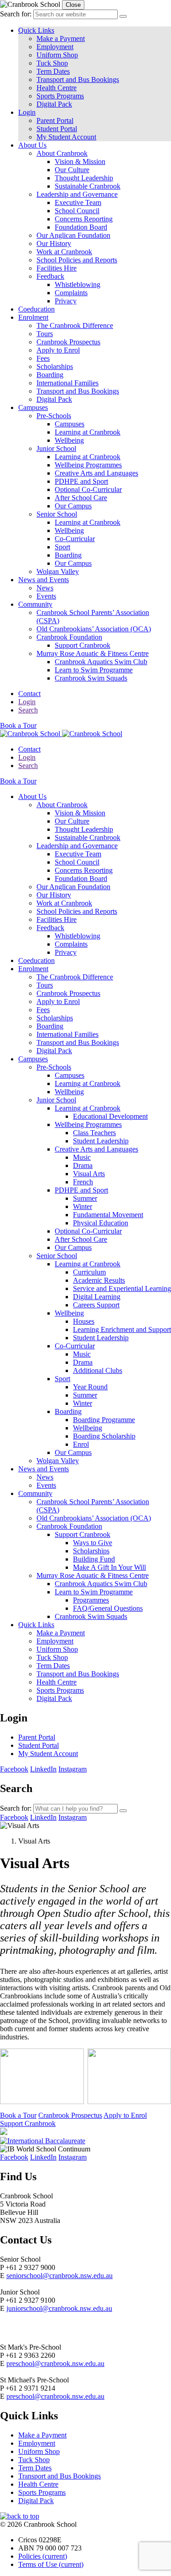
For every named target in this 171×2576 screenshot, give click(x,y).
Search (28, 710)
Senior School (57, 514)
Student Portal (57, 129)
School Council (77, 211)
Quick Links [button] (36, 30)
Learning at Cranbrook (88, 432)
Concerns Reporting (84, 219)
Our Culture (72, 170)
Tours (45, 334)
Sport (62, 547)
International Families (67, 383)
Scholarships (55, 366)
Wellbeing (69, 440)
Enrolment (33, 317)
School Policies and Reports (77, 260)
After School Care (81, 498)
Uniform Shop (57, 55)
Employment (55, 47)
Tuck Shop (52, 63)
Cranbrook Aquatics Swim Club (101, 662)
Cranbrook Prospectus (68, 342)
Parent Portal (55, 120)
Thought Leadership (84, 178)
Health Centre (57, 88)
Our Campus (73, 506)
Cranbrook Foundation (69, 637)
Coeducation (36, 309)
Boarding (50, 375)
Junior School (56, 448)
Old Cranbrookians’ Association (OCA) (94, 629)
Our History (54, 243)
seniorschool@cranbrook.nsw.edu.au (60, 2276)
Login (27, 702)
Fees (43, 358)
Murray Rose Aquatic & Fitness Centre (93, 653)
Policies (43, 2556)
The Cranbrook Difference (75, 325)
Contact (29, 694)
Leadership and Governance (77, 194)
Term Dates (53, 71)
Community (35, 604)
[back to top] (20, 2516)
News (45, 588)
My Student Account (66, 137)
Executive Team (78, 202)
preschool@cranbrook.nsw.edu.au (55, 2363)
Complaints (71, 293)
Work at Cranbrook (64, 252)
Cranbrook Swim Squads (91, 678)
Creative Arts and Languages (96, 473)
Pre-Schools (54, 416)
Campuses (33, 407)
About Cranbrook (62, 153)
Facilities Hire (57, 268)
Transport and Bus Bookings (78, 79)
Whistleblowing (78, 284)
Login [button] (27, 112)
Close (73, 5)
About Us (32, 145)
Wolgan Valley (58, 571)
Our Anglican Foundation (73, 235)
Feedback (50, 276)
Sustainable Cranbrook (88, 186)
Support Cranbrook (83, 645)
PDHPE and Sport (81, 481)
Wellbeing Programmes (88, 465)
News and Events (44, 580)
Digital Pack (54, 104)
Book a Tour (18, 725)
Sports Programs (60, 96)
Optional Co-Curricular (88, 489)
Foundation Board (81, 227)
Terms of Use (51, 2564)
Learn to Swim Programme (94, 670)
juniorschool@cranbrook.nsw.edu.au (59, 2308)
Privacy (66, 301)
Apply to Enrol (58, 350)
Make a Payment (61, 38)
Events (46, 596)
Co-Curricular (75, 539)
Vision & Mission (80, 161)
